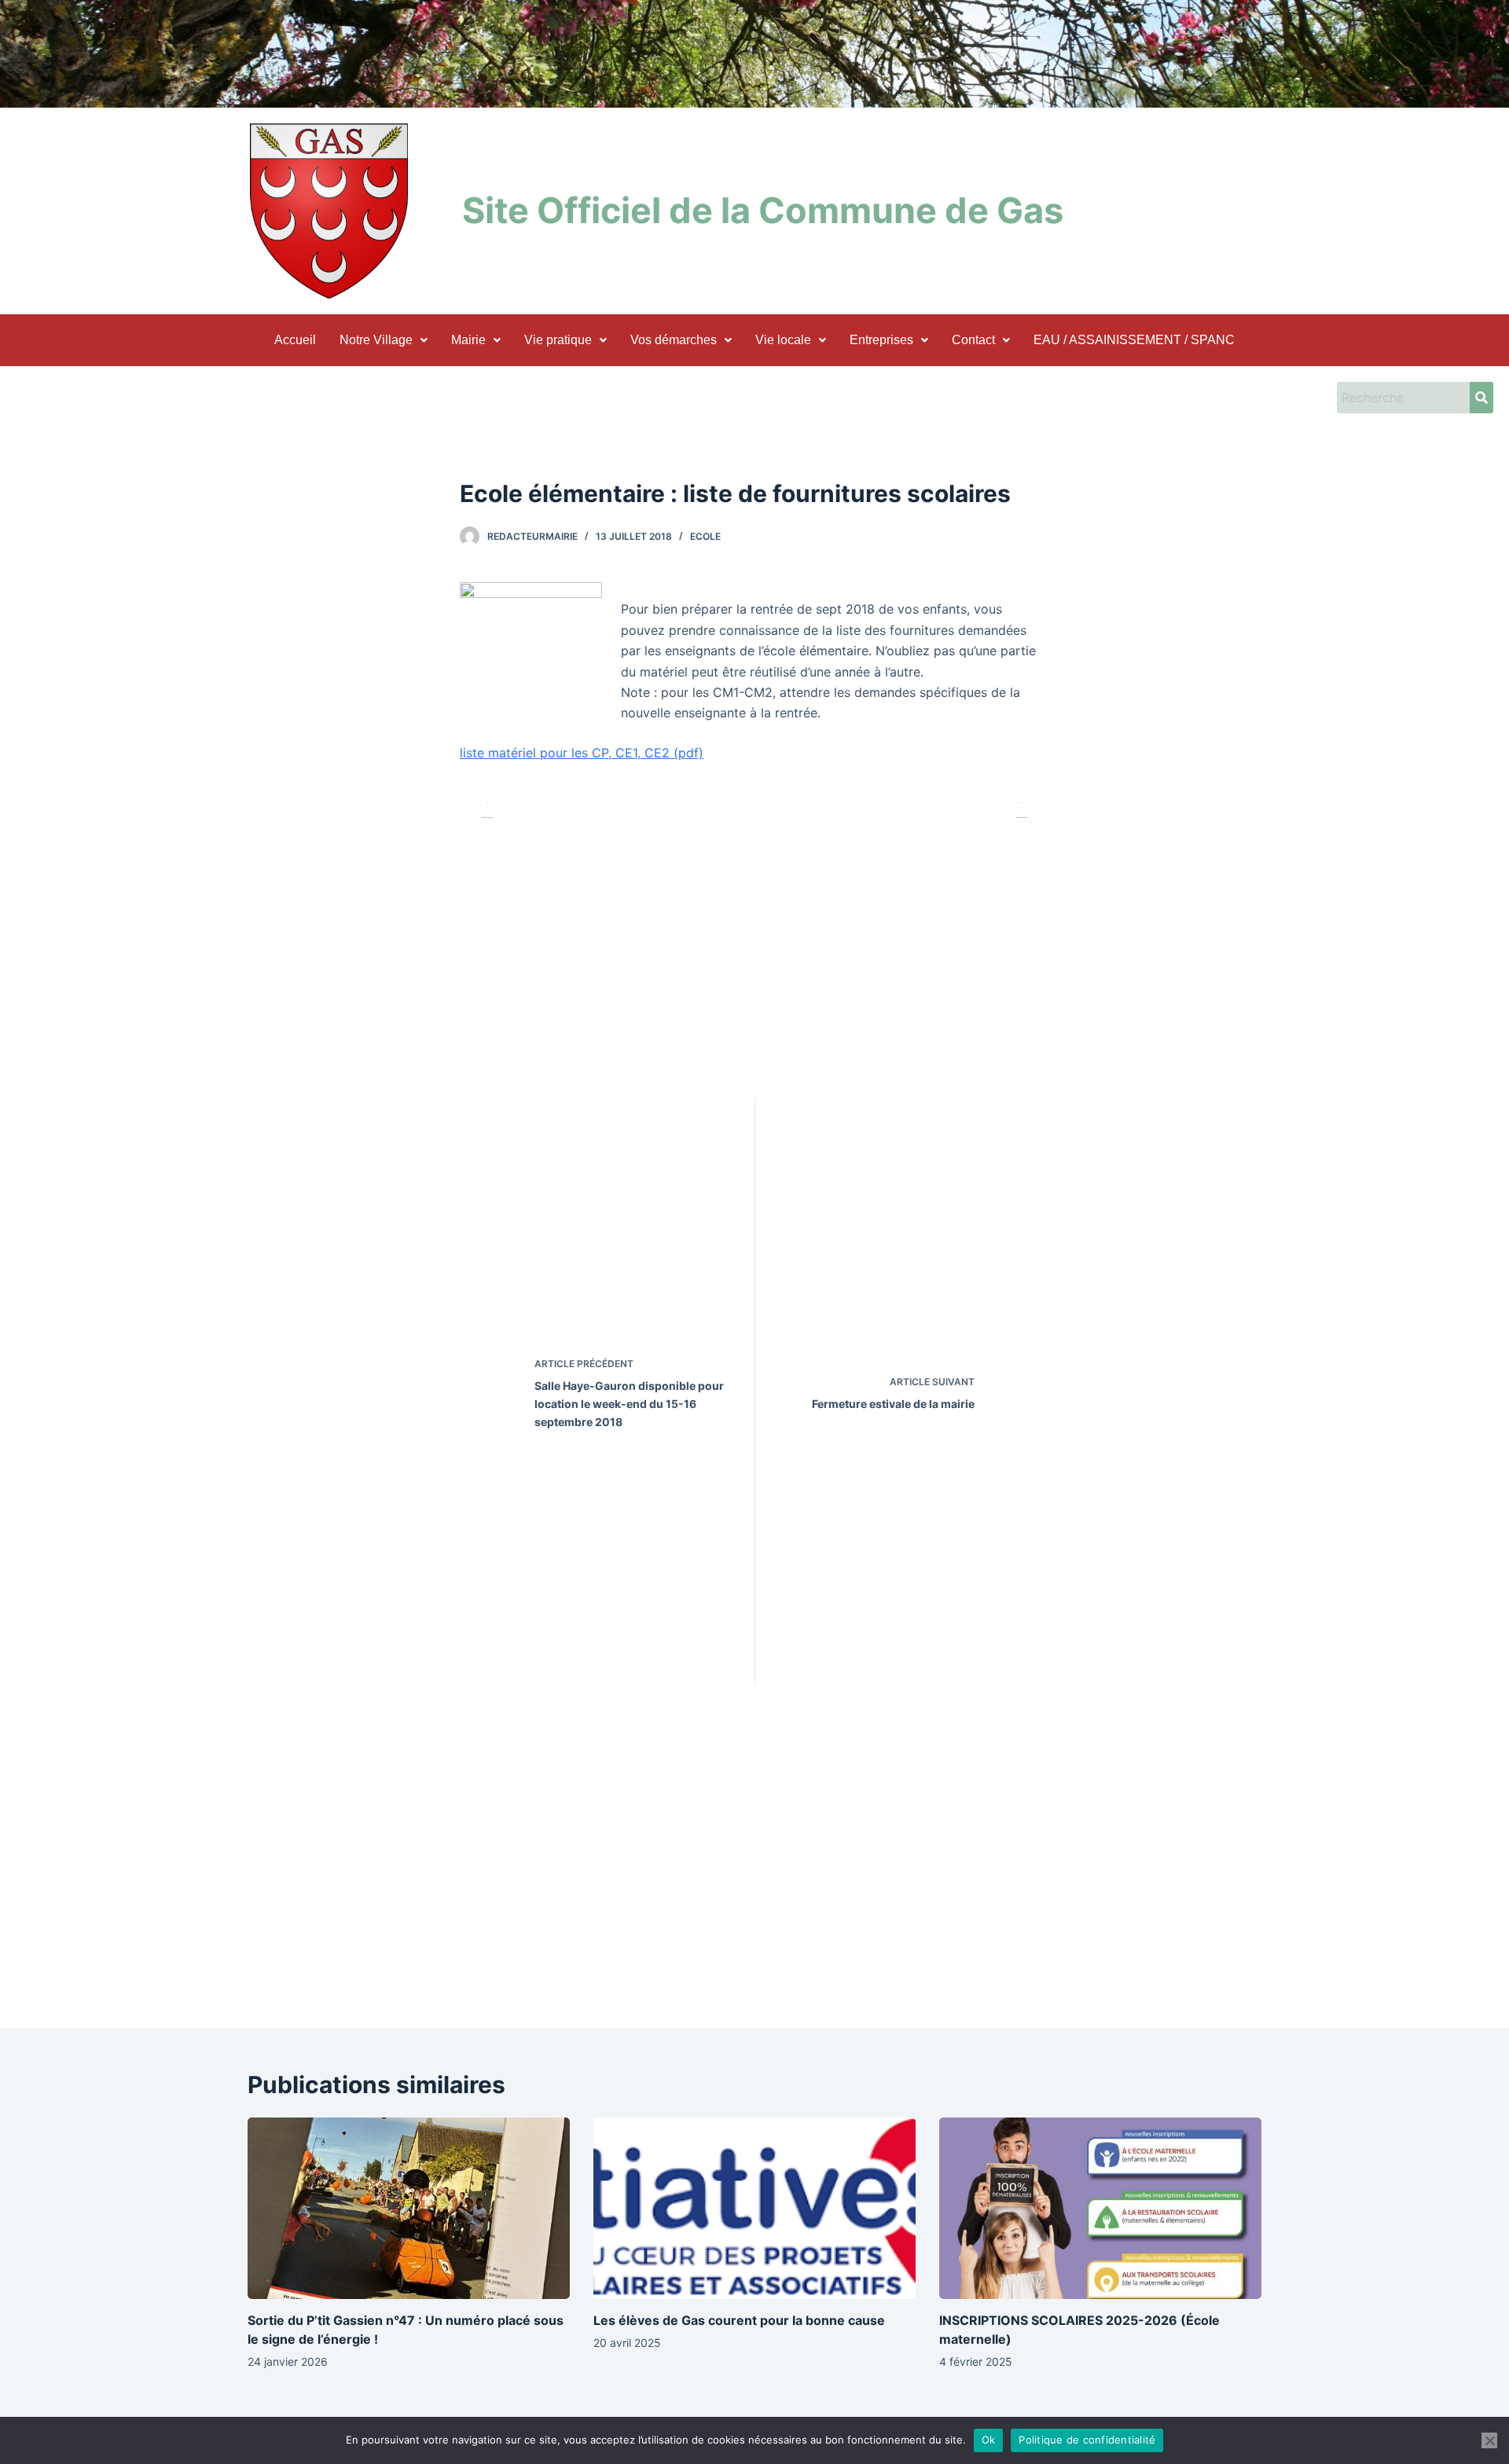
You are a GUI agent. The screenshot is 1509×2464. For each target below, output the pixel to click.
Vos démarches (674, 340)
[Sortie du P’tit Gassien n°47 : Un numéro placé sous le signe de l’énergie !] (409, 2208)
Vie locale (783, 340)
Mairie (468, 340)
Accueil (295, 340)
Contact (973, 340)
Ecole (705, 536)
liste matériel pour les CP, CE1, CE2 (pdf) (582, 753)
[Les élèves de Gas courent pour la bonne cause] (754, 2208)
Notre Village (376, 340)
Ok (989, 2440)
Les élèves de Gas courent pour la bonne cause (739, 2320)
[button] (384, 340)
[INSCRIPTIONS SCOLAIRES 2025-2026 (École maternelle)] (1100, 2208)
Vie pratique (558, 340)
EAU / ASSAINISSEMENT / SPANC (1134, 340)
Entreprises (881, 340)
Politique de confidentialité (1087, 2440)
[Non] (1489, 2440)
